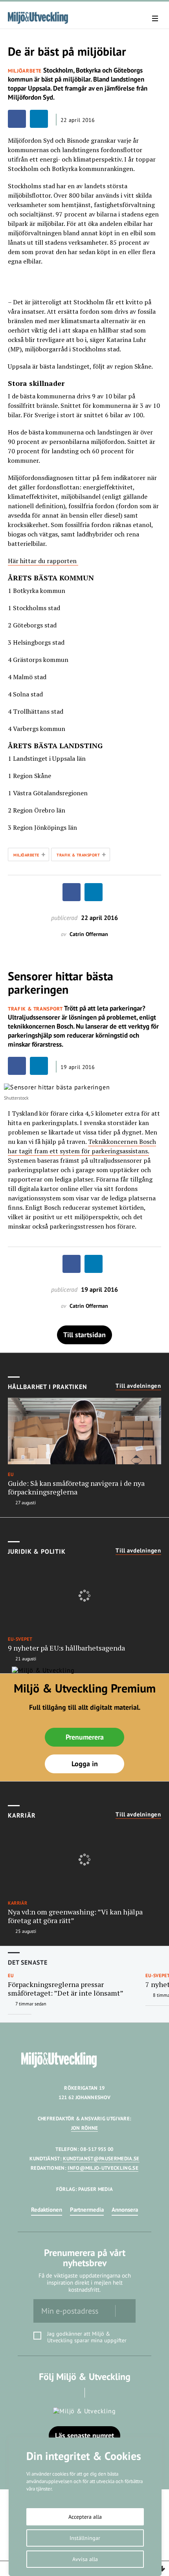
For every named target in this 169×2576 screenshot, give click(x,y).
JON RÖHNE (85, 2128)
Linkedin (96, 2393)
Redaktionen (47, 2210)
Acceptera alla (85, 2517)
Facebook (74, 2393)
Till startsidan (84, 1335)
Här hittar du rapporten (42, 561)
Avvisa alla (85, 2559)
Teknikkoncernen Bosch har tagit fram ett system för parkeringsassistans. (82, 1146)
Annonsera (125, 2210)
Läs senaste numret (84, 2435)
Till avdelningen (138, 1386)
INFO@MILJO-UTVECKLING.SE (103, 2168)
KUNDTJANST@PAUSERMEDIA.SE (101, 2159)
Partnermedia (87, 2210)
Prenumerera (85, 1737)
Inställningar (85, 2538)
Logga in (85, 1764)
